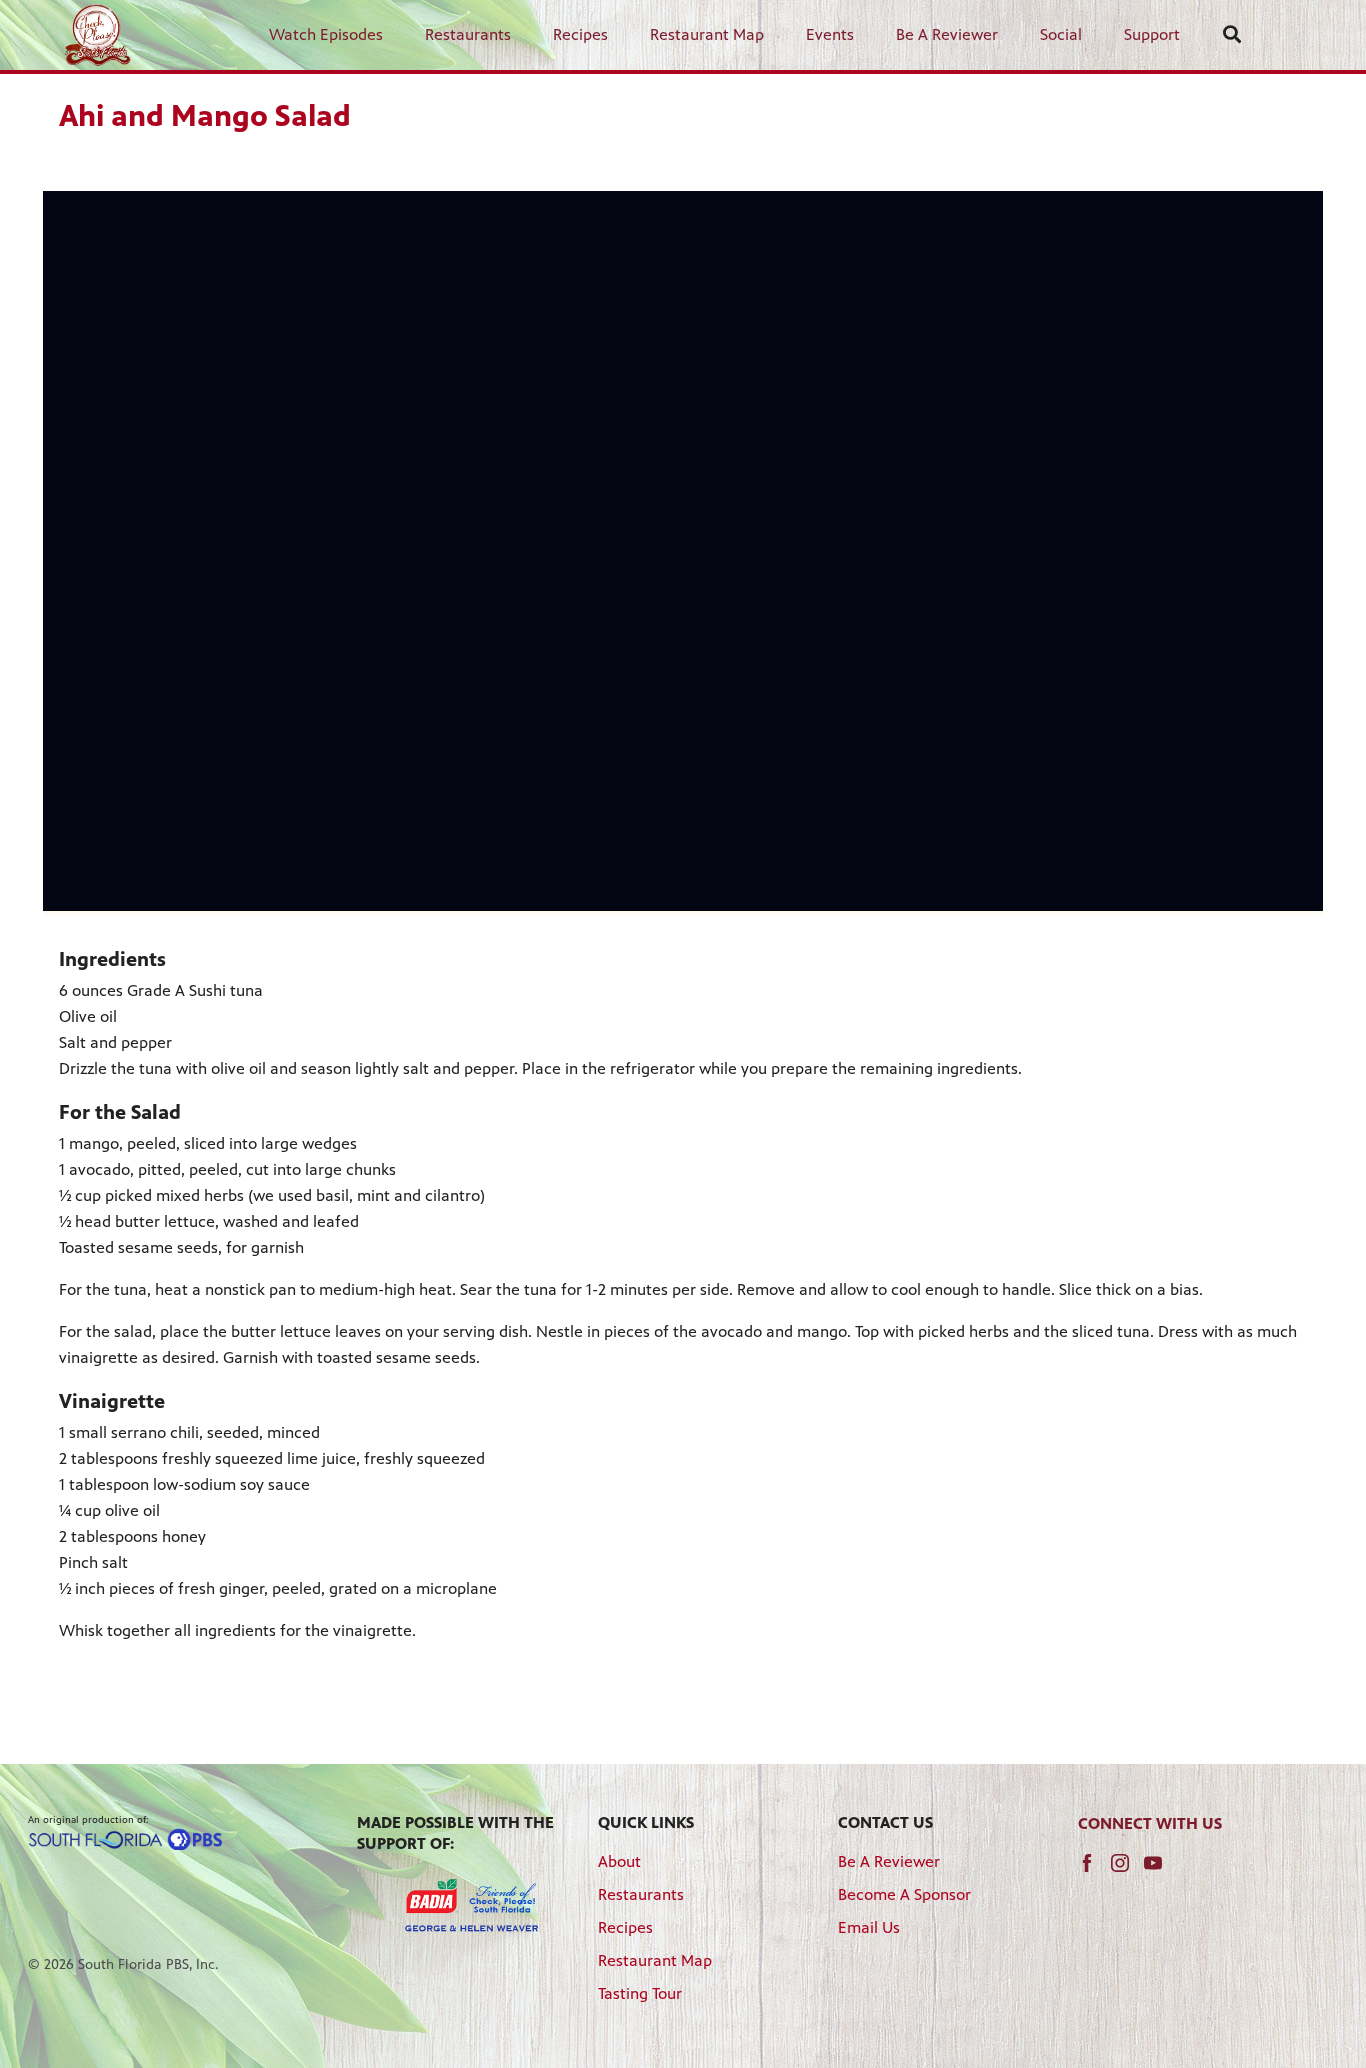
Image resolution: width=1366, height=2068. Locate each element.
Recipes (580, 34)
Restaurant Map (707, 34)
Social (1061, 34)
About (619, 1861)
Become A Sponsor (904, 1894)
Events (830, 34)
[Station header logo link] (97, 35)
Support (1152, 34)
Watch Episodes (326, 34)
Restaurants (468, 34)
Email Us (869, 1927)
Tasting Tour (640, 1993)
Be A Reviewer (947, 34)
